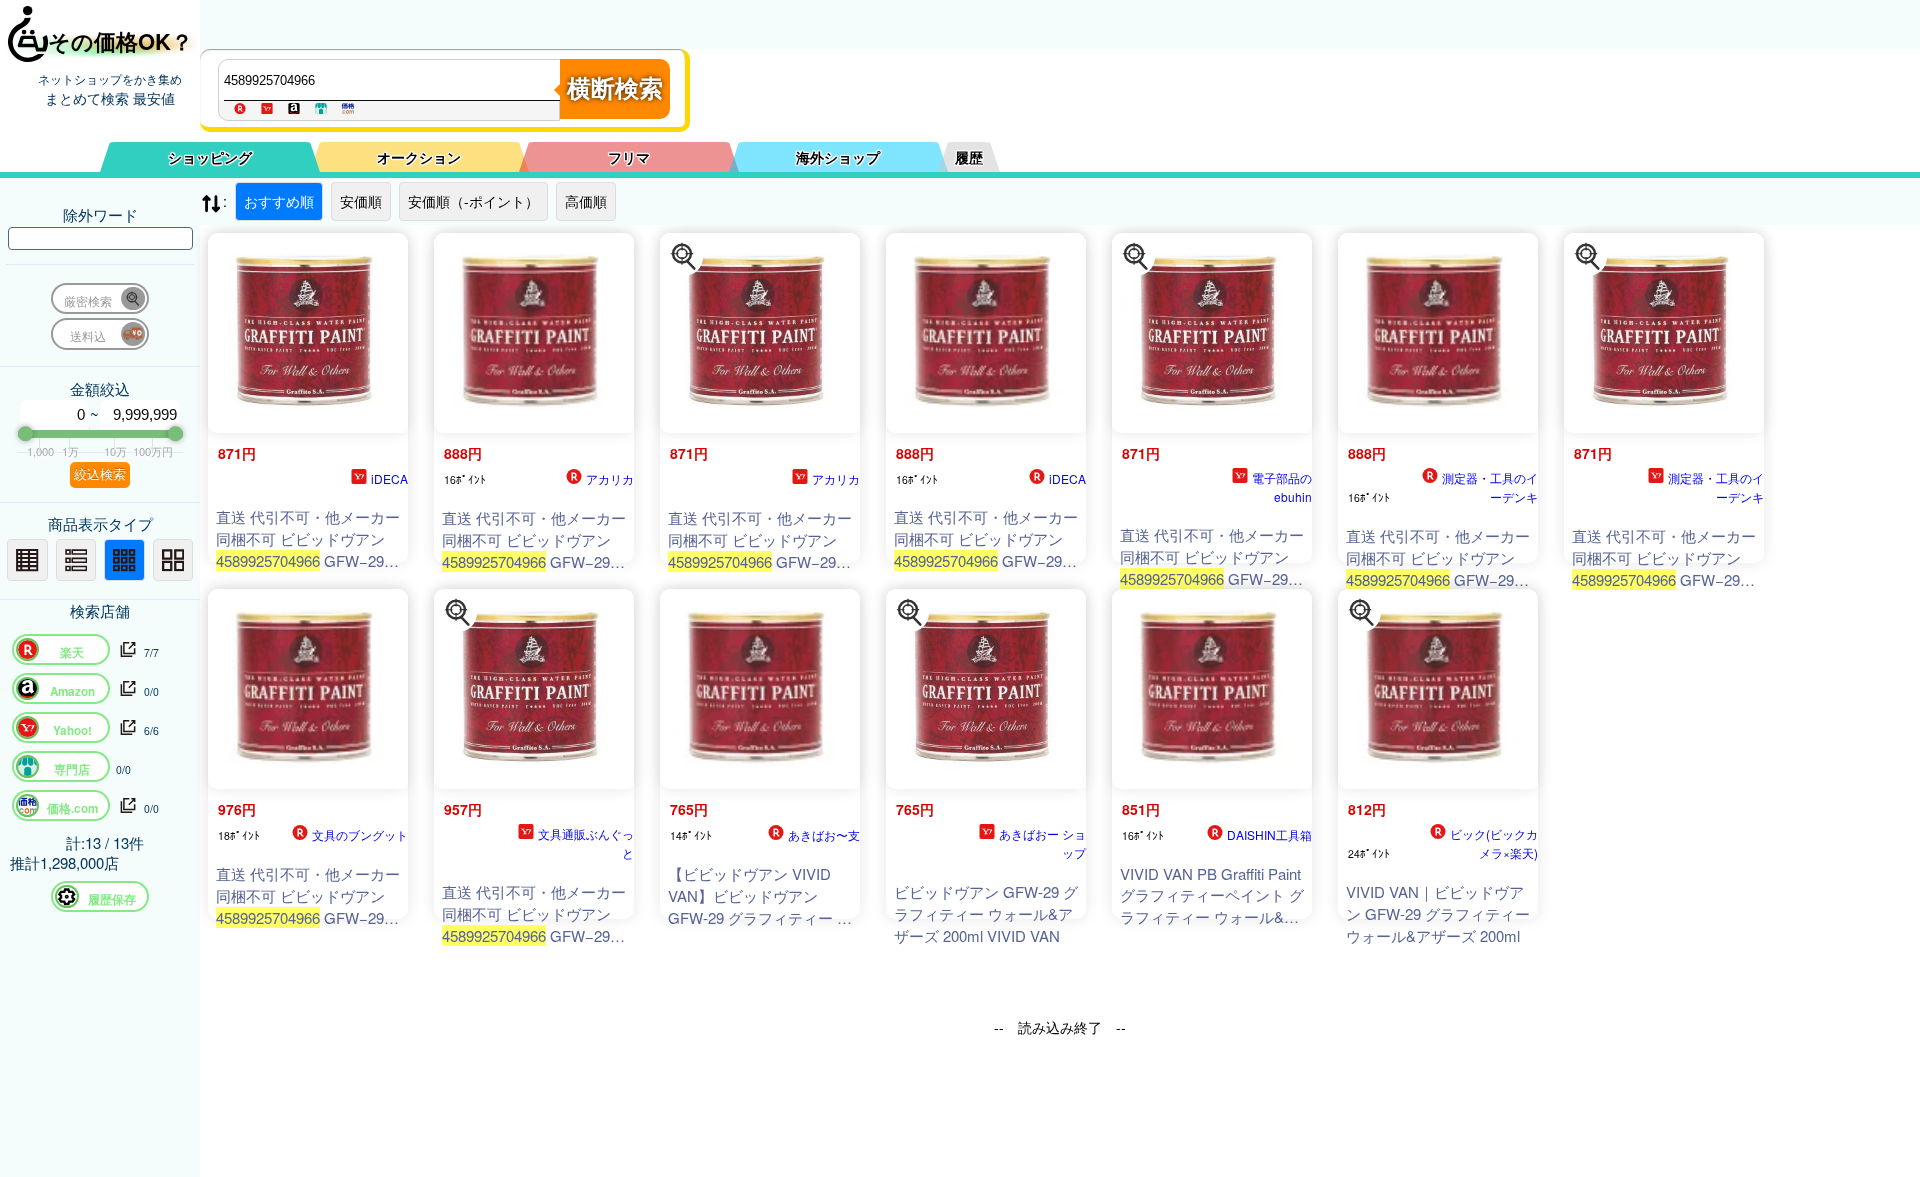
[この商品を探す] (684, 257)
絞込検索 (100, 474)
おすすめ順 (279, 201)
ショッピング (210, 157)
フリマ (629, 157)
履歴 (969, 157)
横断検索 (615, 88)
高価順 (586, 201)
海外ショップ (838, 157)
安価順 (361, 201)
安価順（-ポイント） (473, 201)
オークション (419, 157)
